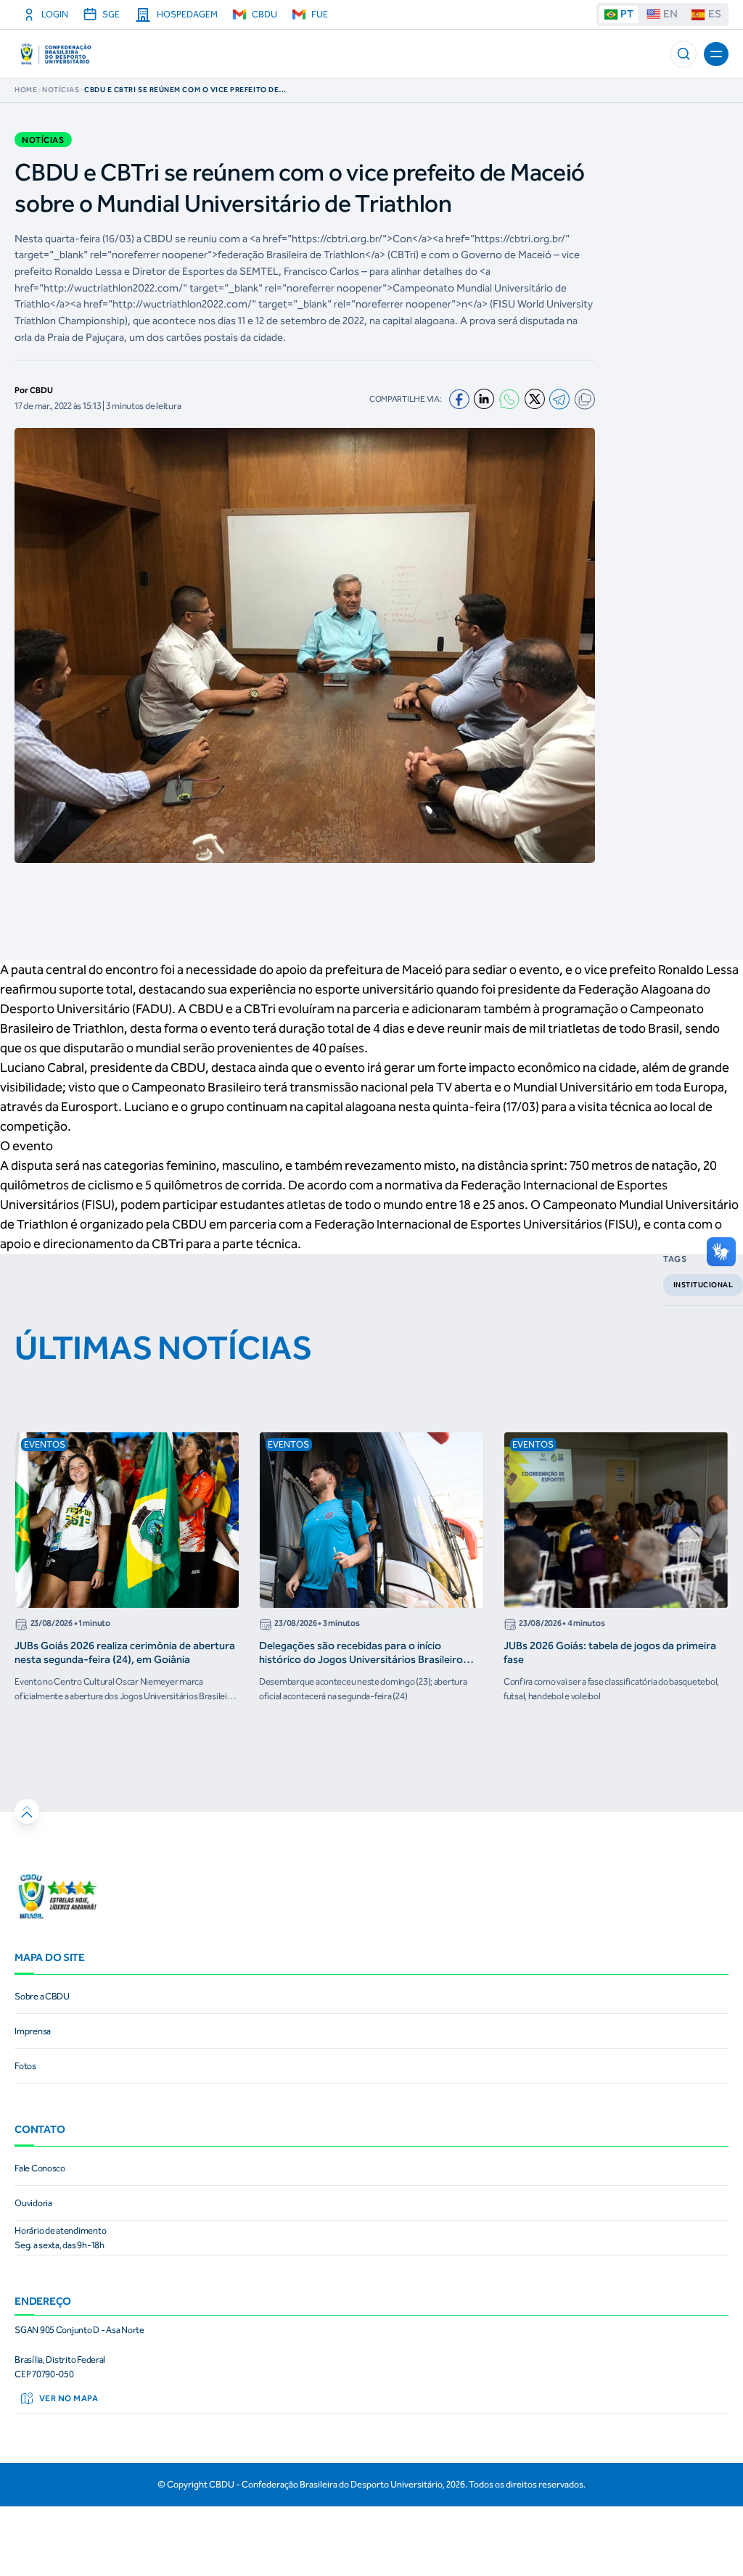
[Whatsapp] (509, 399)
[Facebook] (459, 400)
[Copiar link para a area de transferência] (585, 399)
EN (670, 14)
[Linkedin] (484, 399)
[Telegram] (559, 399)
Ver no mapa (69, 2398)
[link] (371, 1997)
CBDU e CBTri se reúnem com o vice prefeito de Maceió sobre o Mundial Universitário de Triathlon (181, 90)
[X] (535, 399)
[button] (683, 54)
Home (26, 90)
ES (715, 14)
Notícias (61, 90)
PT (627, 14)
